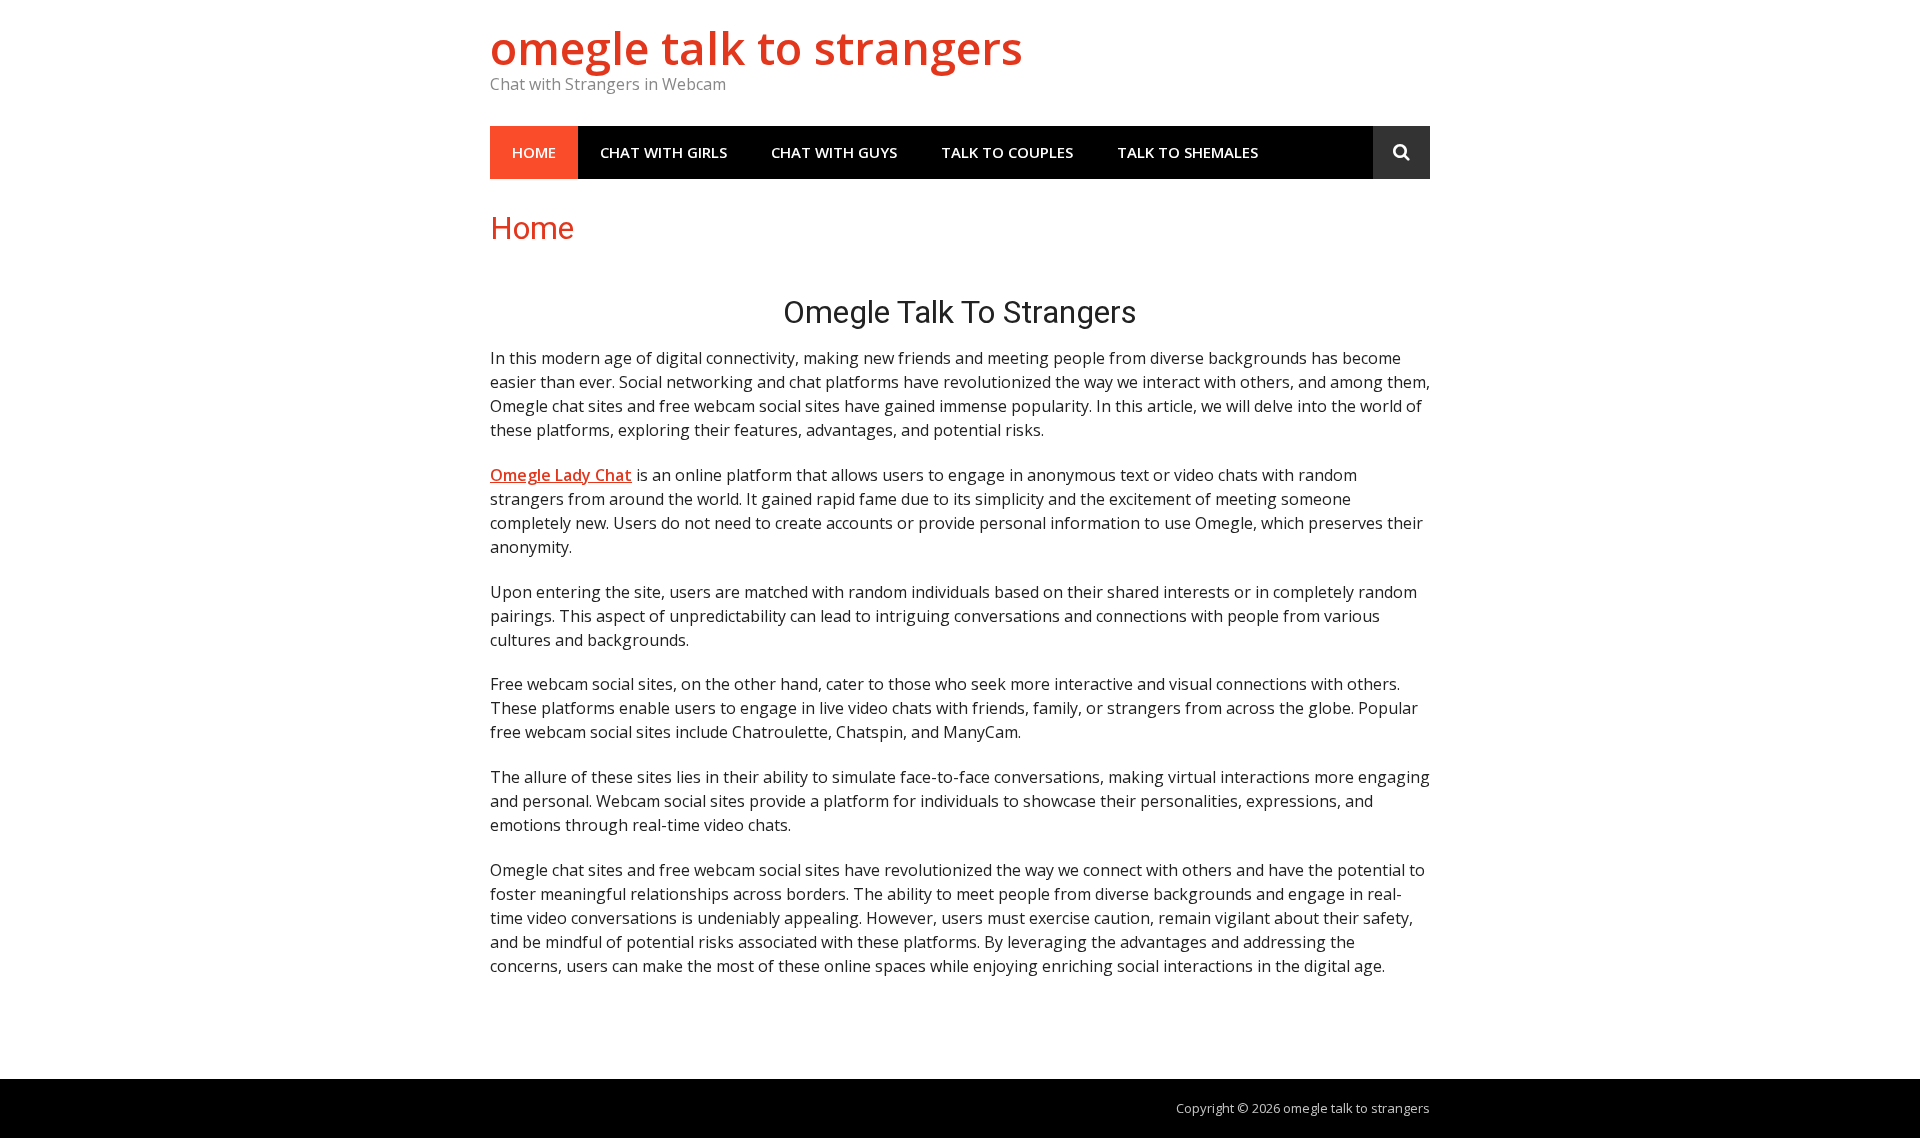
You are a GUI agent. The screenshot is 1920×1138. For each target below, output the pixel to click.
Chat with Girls (663, 152)
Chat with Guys (834, 152)
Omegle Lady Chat (561, 475)
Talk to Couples (1007, 152)
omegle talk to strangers (756, 47)
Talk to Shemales (1187, 152)
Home (534, 152)
